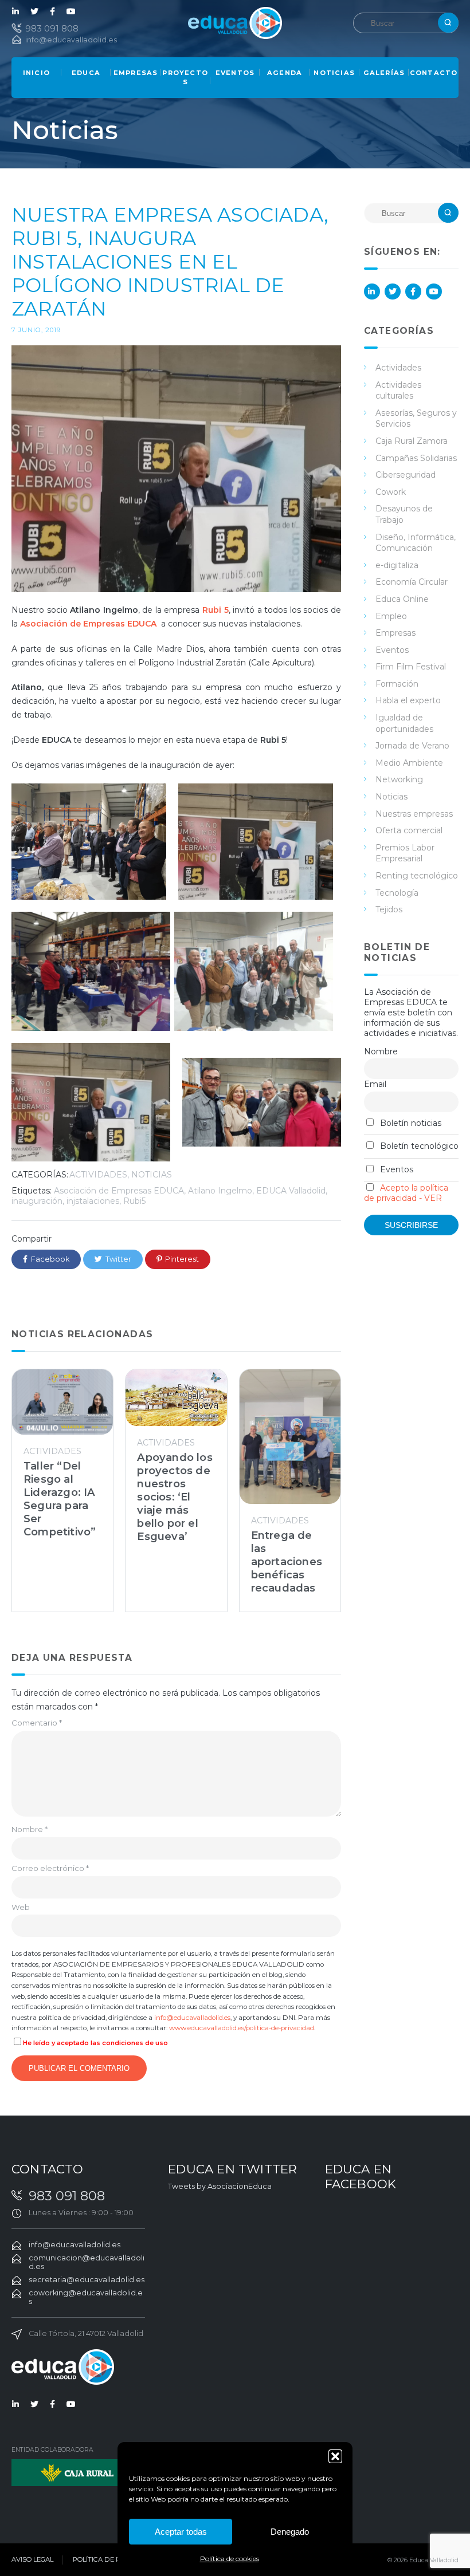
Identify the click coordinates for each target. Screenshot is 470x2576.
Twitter (34, 11)
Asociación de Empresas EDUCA (119, 1191)
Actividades (98, 1175)
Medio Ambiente (409, 763)
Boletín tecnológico (418, 1146)
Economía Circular (412, 582)
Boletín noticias (410, 1123)
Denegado (290, 2532)
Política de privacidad (115, 2559)
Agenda (285, 73)
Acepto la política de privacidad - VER (406, 1193)
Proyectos (185, 77)
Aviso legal (32, 2559)
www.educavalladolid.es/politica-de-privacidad (242, 2028)
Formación (397, 684)
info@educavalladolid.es (71, 40)
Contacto (434, 73)
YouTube (71, 11)
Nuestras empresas (414, 814)
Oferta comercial (409, 830)
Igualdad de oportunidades (404, 723)
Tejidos (389, 909)
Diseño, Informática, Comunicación (416, 543)
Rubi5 (134, 1201)
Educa (86, 73)
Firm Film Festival (411, 667)
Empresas (136, 73)
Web (21, 1907)
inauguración (37, 1201)
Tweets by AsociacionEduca (220, 2186)
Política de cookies (230, 2559)
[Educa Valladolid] (235, 22)
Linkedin (16, 11)
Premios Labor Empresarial (405, 853)
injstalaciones (93, 1201)
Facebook (53, 11)
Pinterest (182, 1259)
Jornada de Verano (412, 746)
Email (375, 1084)
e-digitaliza (397, 565)
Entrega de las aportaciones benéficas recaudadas (287, 1561)
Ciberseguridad (406, 475)
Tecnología (397, 893)
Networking (399, 779)
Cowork (391, 492)
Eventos (235, 73)
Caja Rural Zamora (412, 441)
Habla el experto (408, 700)
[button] (335, 2456)
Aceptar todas (181, 2532)
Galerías (384, 73)
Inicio (36, 73)
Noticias (334, 73)
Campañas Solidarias (416, 458)
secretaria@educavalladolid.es (87, 2280)
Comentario (37, 1723)
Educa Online (402, 599)
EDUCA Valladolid (291, 1191)
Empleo (391, 616)
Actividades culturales (398, 391)
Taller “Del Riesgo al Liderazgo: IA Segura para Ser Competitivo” (60, 1499)
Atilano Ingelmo (220, 1191)
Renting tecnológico (417, 876)
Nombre (30, 1829)
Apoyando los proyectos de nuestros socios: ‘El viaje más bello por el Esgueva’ (175, 1497)
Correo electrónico (50, 1868)
